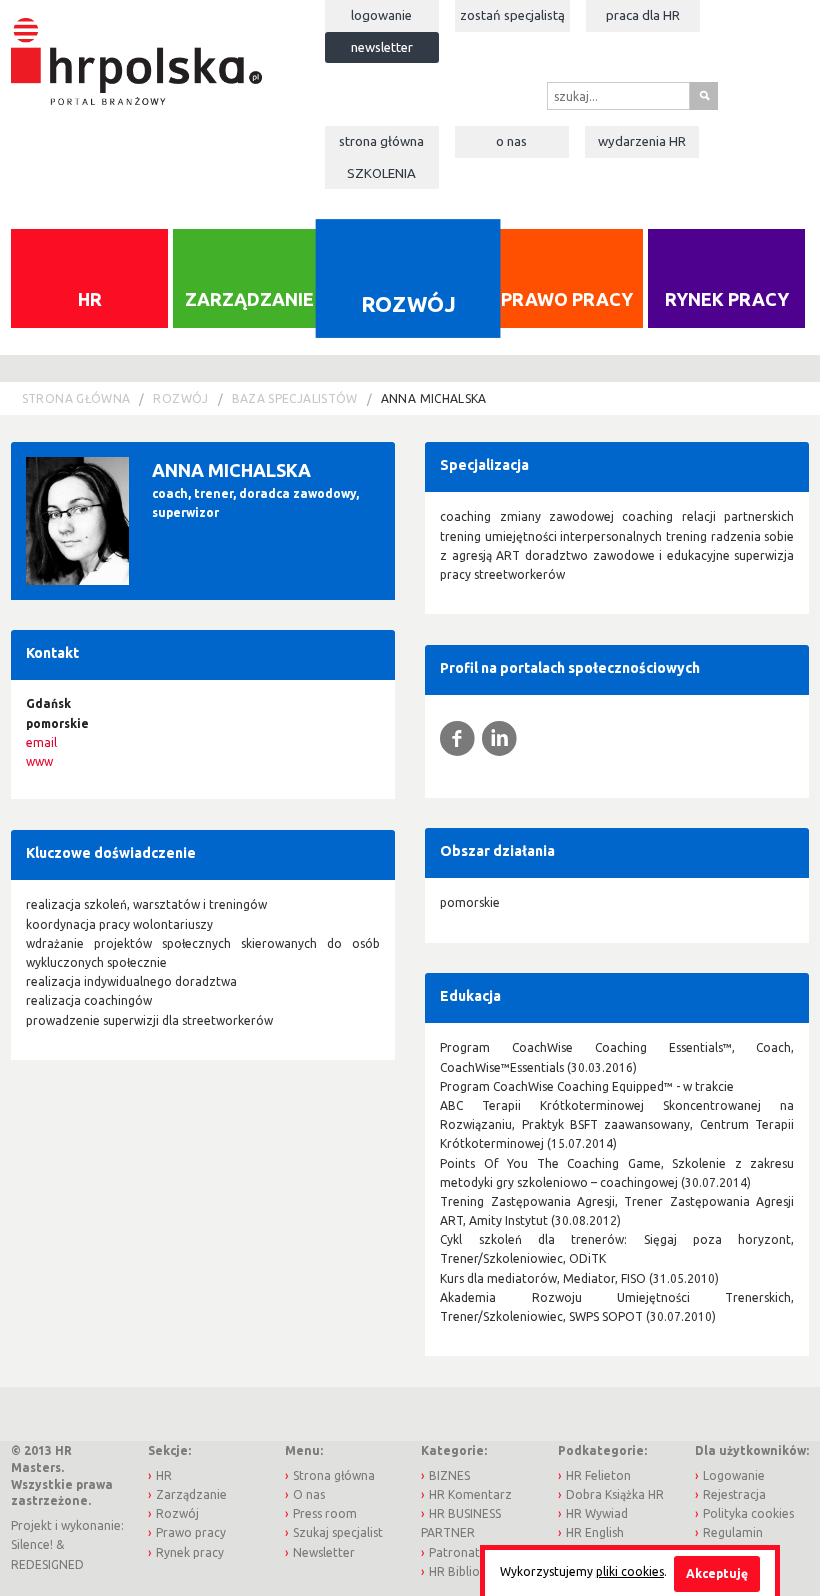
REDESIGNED (47, 1564)
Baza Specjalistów (295, 398)
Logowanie (381, 15)
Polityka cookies (748, 1513)
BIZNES (449, 1475)
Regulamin (733, 1532)
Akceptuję (717, 1573)
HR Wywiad (597, 1513)
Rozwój (408, 303)
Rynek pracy (727, 299)
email (41, 742)
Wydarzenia (642, 141)
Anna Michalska (434, 398)
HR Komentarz (470, 1494)
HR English (595, 1532)
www (39, 761)
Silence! (32, 1544)
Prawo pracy (567, 299)
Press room (325, 1513)
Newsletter (382, 47)
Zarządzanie (249, 299)
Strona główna (381, 141)
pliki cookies (630, 1571)
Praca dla (643, 15)
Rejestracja (734, 1494)
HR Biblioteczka (473, 1571)
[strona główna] (136, 51)
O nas (511, 141)
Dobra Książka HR (615, 1494)
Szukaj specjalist (338, 1532)
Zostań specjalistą (512, 15)
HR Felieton (598, 1475)
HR (90, 299)
